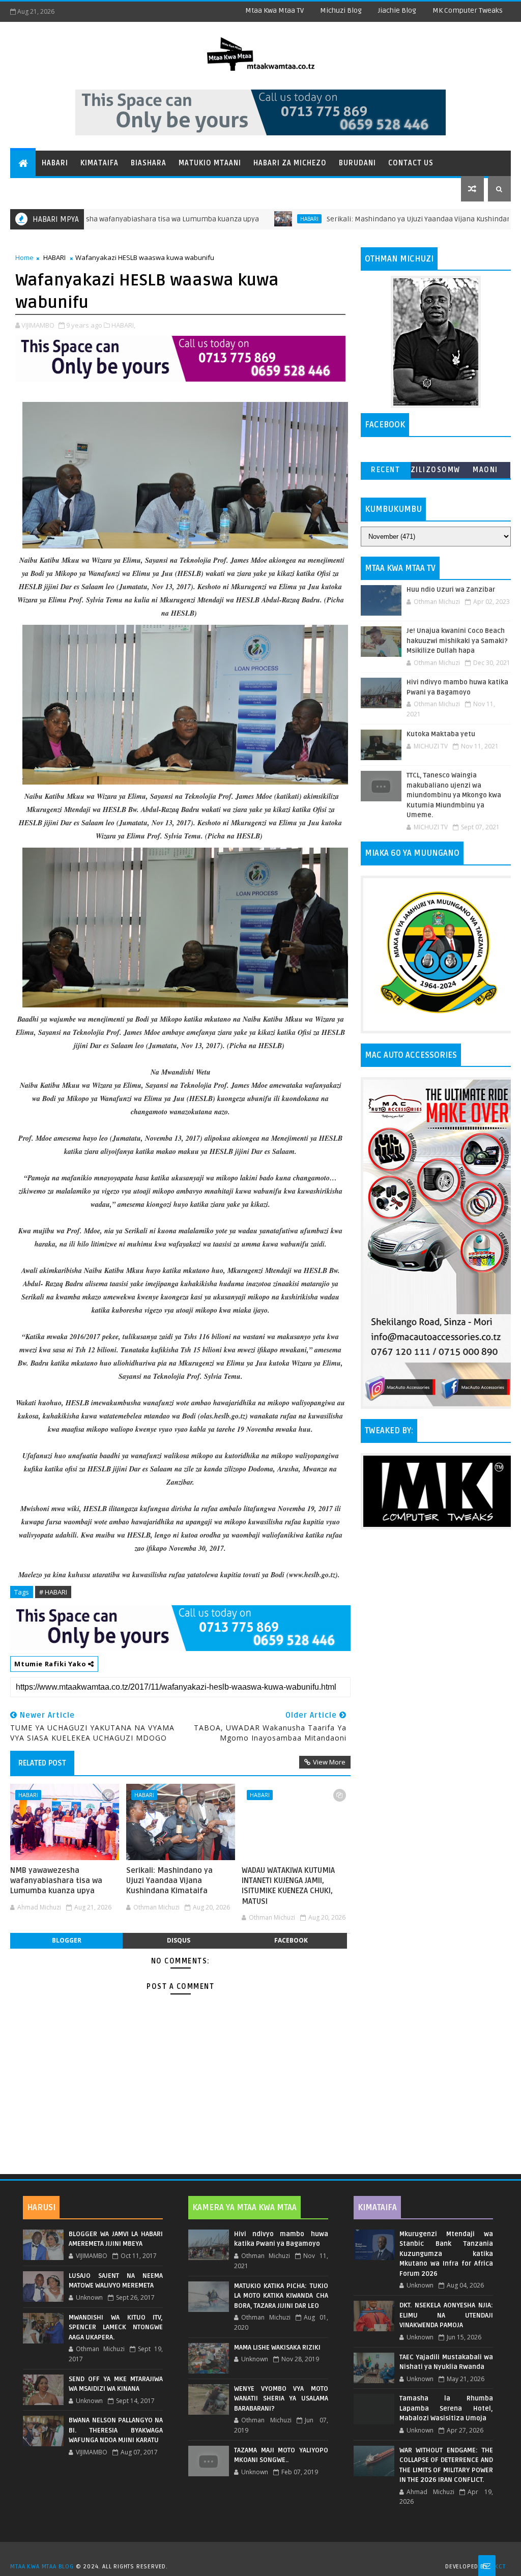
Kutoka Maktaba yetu (441, 734)
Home (24, 257)
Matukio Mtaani (210, 163)
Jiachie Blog (397, 10)
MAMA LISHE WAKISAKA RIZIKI (277, 2348)
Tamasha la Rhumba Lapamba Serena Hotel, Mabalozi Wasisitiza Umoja (446, 2408)
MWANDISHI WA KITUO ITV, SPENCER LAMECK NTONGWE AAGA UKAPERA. (116, 2327)
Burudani (357, 163)
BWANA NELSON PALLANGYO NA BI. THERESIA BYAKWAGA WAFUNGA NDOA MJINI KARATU (116, 2430)
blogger (67, 1940)
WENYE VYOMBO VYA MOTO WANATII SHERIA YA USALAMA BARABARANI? (281, 2399)
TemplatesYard (264, 2554)
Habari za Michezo (290, 163)
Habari (55, 163)
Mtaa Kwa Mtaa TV (274, 10)
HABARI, (123, 325)
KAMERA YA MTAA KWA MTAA (244, 2208)
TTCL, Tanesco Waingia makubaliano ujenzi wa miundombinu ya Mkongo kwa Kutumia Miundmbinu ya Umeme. (454, 795)
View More (329, 1762)
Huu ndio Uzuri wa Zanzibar (451, 590)
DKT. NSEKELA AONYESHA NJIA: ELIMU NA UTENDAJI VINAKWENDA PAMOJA (446, 2315)
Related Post (42, 1763)
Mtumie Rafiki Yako (51, 1664)
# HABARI (53, 1592)
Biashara (149, 163)
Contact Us (411, 163)
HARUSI (41, 2208)
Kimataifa (99, 163)
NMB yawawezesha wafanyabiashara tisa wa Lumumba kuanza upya (56, 1881)
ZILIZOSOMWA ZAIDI (436, 472)
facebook (291, 1940)
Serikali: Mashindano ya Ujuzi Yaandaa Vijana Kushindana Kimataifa (374, 219)
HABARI (245, 219)
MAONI (485, 470)
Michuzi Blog (341, 10)
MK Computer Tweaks (468, 10)
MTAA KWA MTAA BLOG (42, 2567)
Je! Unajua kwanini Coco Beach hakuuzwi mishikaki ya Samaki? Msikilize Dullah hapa (457, 641)
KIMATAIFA (377, 2208)
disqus (179, 1940)
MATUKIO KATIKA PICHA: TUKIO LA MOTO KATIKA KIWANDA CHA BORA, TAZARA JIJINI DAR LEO (281, 2296)
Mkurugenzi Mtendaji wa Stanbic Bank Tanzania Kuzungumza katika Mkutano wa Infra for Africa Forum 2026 (446, 2254)
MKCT (497, 2567)
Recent (385, 470)
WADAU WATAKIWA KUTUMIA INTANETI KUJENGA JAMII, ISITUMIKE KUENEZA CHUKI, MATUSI (288, 1886)
